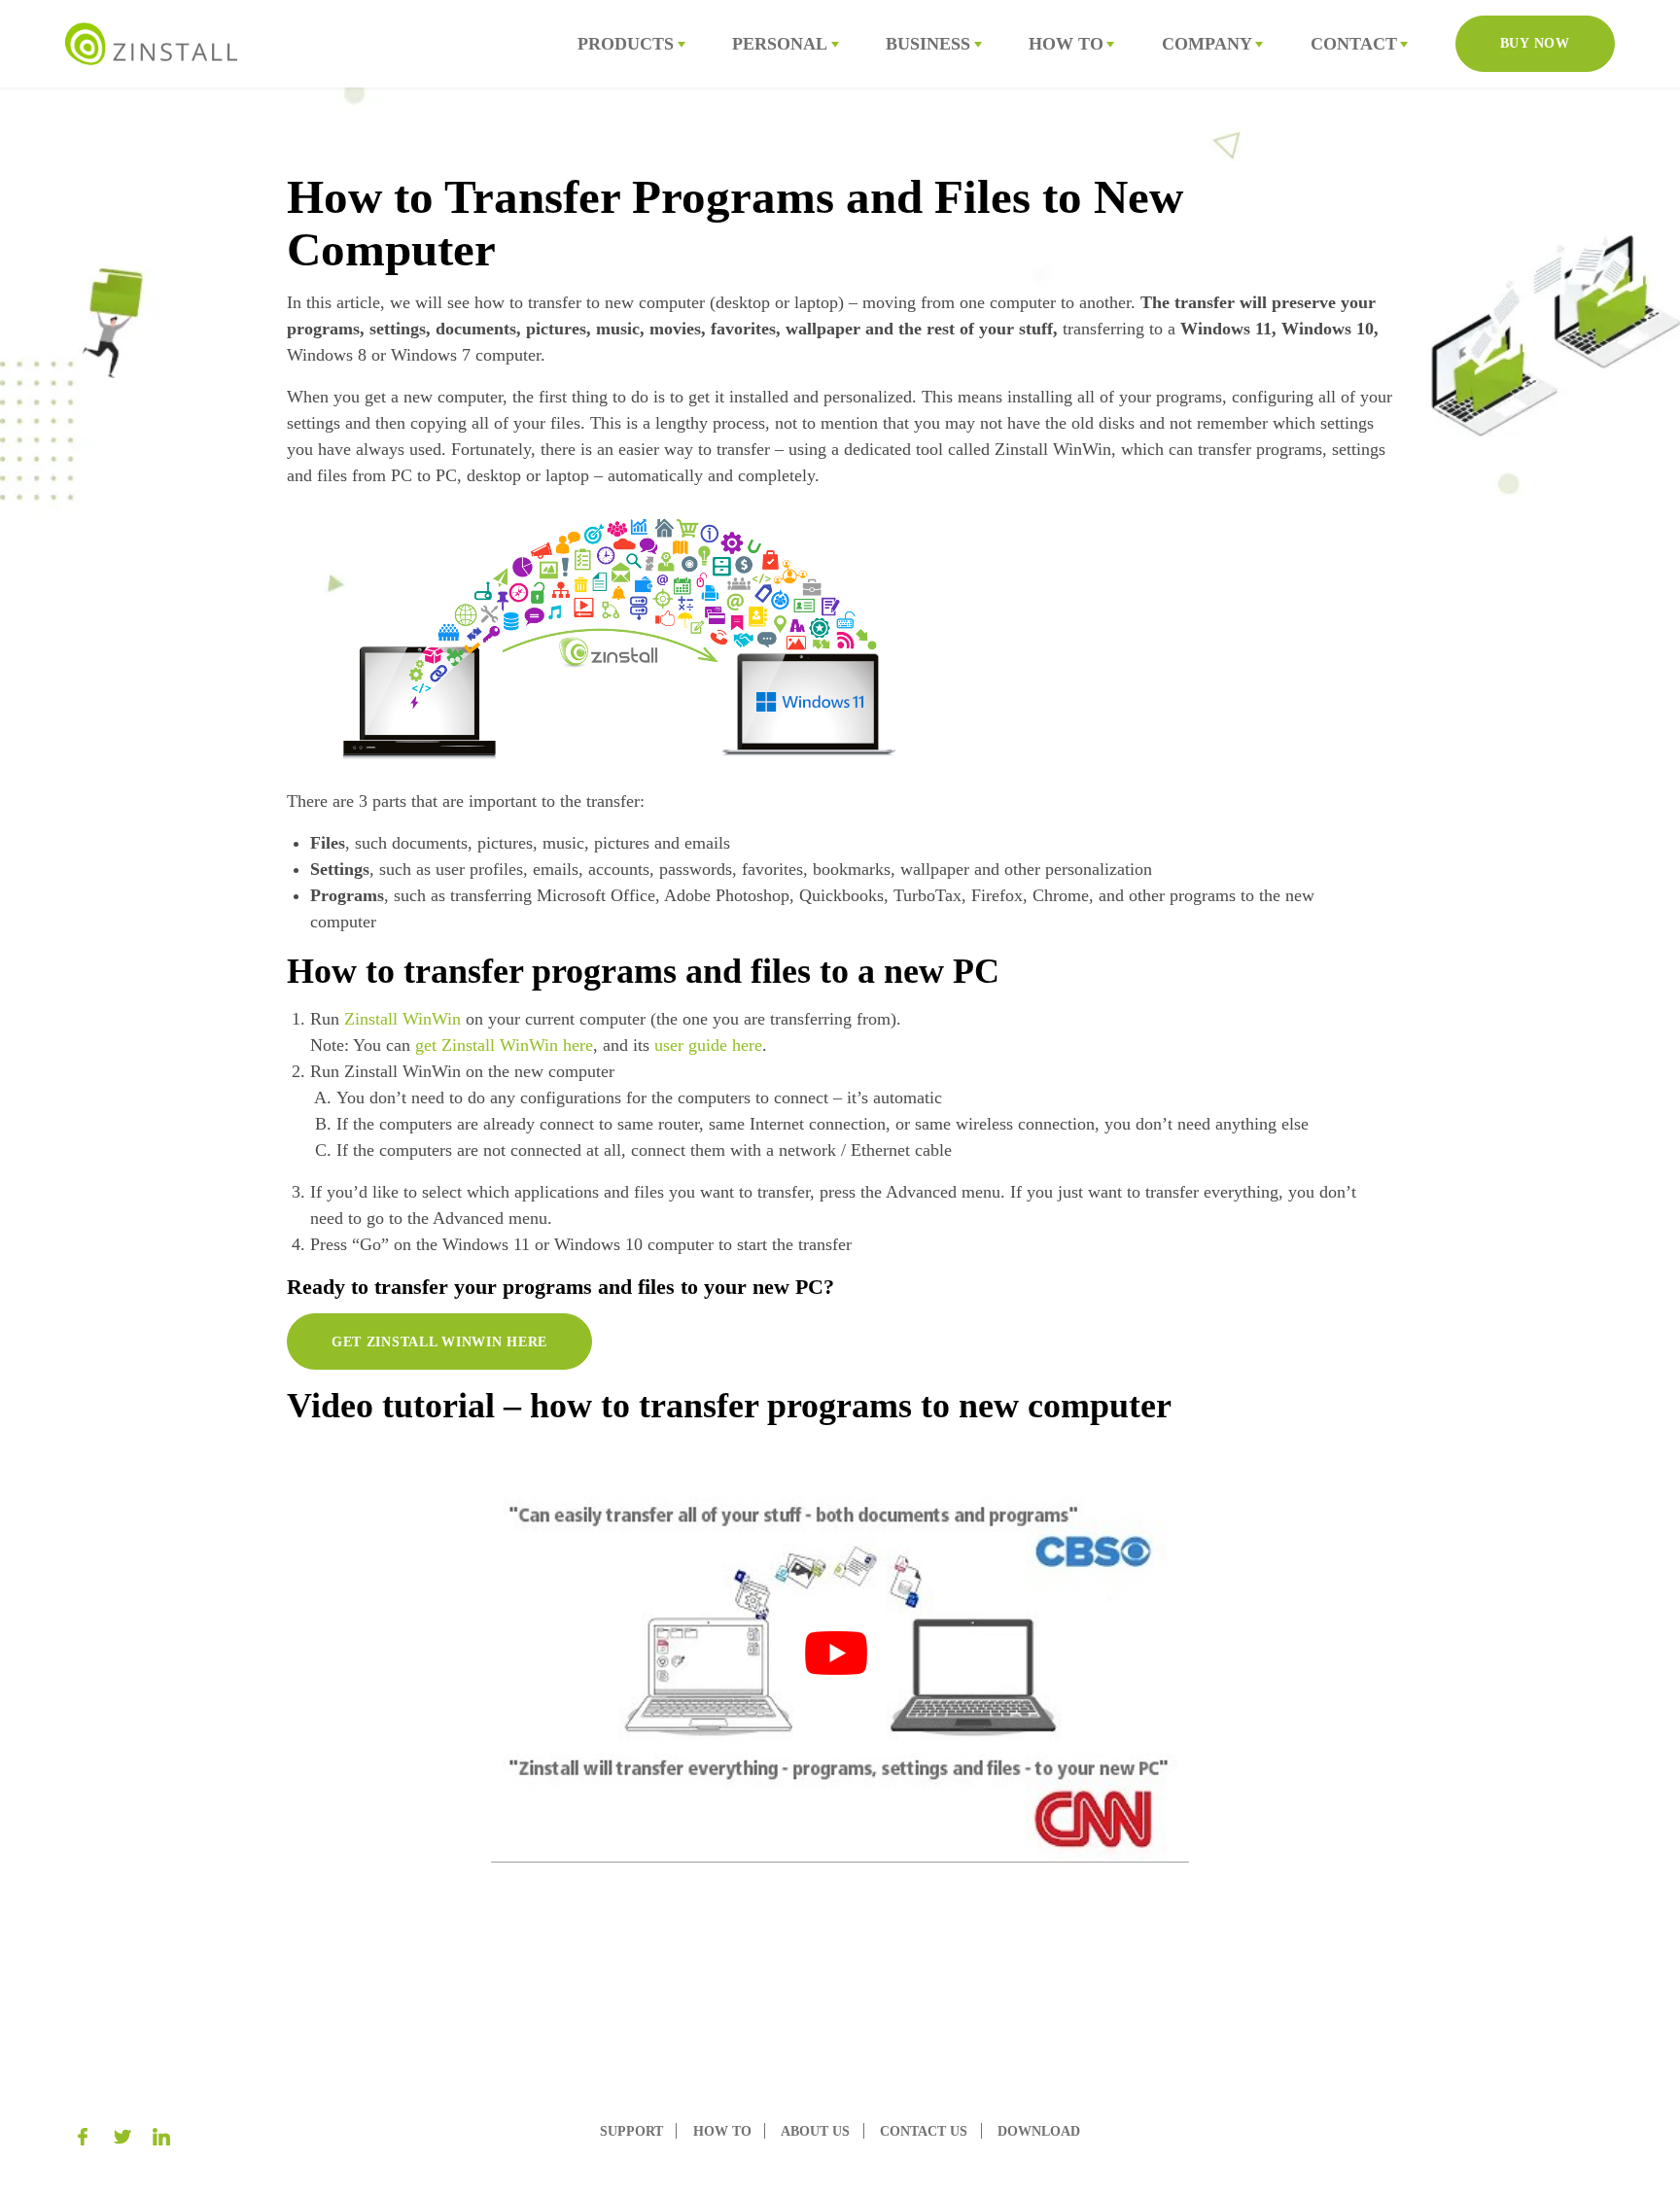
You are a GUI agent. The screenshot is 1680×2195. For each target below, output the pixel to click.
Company (1207, 44)
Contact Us (924, 2131)
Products (626, 44)
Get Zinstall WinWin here (439, 1341)
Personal (780, 44)
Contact (1354, 44)
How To (1066, 44)
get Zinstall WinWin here (504, 1045)
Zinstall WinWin (402, 1019)
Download (1039, 2131)
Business (928, 44)
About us (815, 2131)
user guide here (708, 1045)
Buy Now (1535, 43)
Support (631, 2131)
